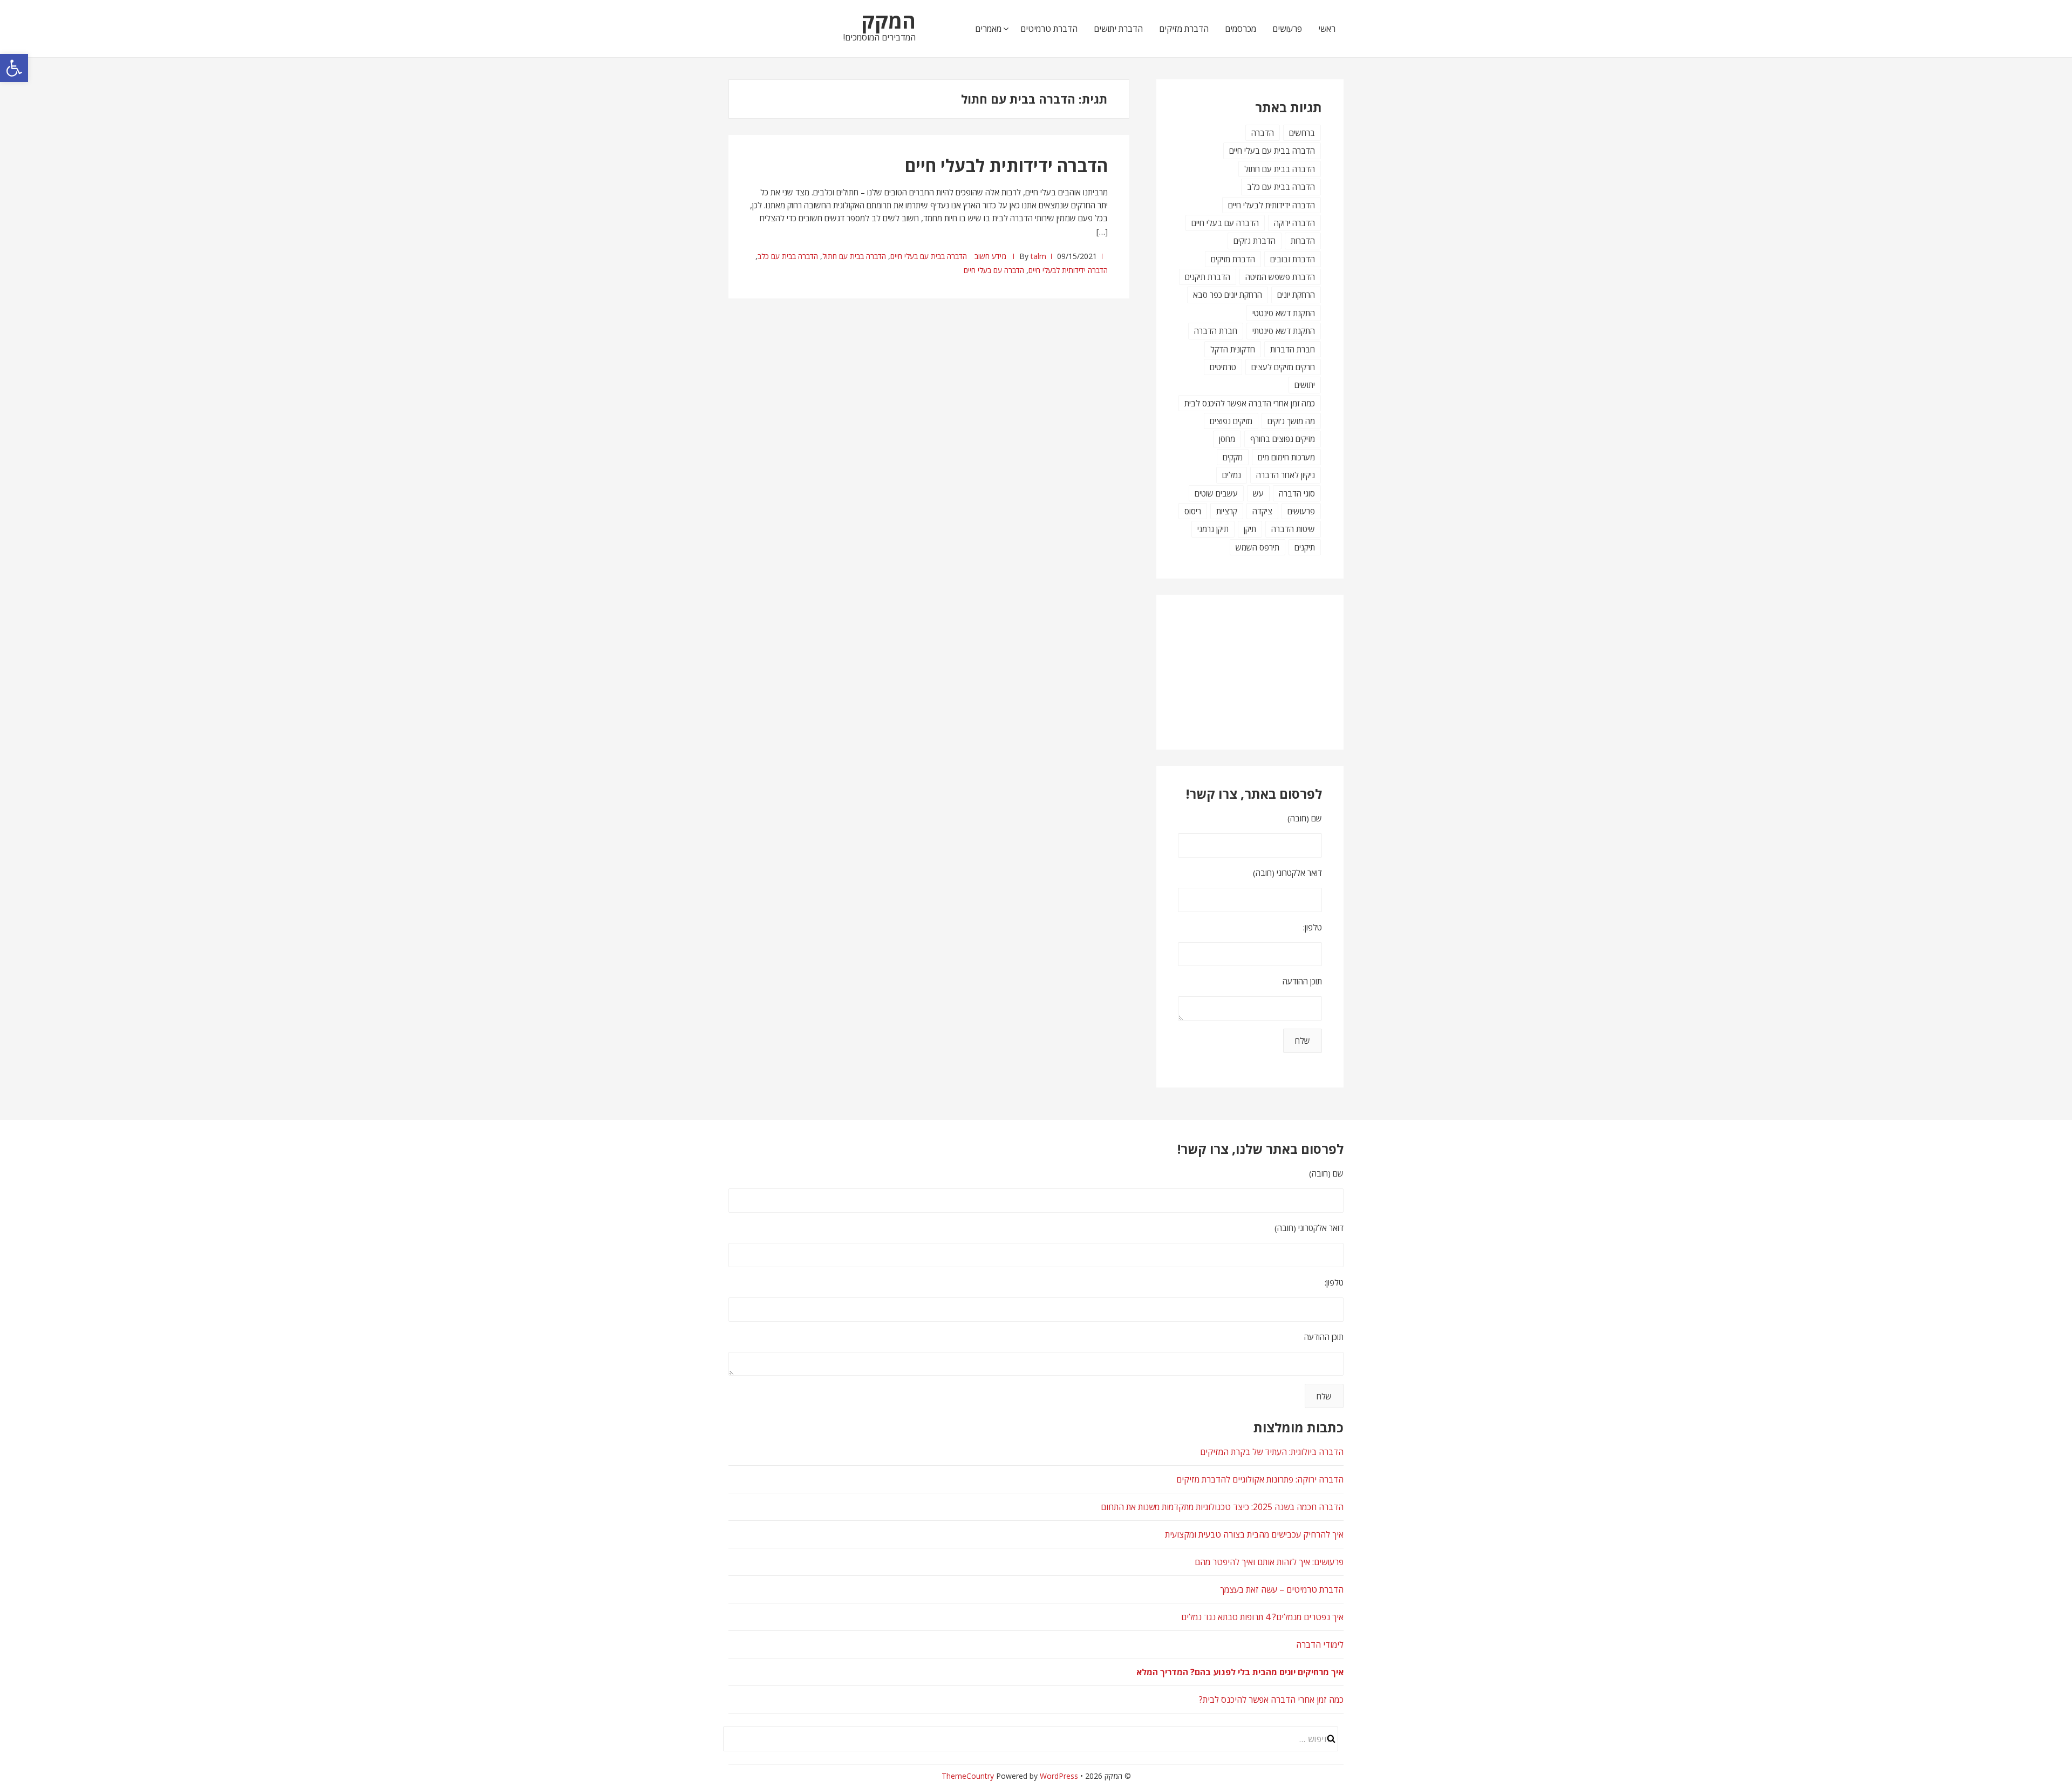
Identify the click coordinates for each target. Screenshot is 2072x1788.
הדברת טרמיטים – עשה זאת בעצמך (1282, 1589)
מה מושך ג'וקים (1291, 421)
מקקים (1233, 457)
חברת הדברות (1293, 349)
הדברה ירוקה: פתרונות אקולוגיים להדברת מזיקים (1260, 1479)
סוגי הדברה (1297, 493)
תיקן (1250, 529)
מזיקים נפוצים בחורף (1283, 439)
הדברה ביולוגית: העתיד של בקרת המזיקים (1272, 1452)
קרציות (1227, 511)
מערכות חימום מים (1286, 457)
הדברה (1263, 133)
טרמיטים (1223, 367)
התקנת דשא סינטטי (1284, 313)
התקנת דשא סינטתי (1284, 331)
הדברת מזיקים (1184, 29)
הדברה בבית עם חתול (854, 256)
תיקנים (1305, 547)
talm (1038, 256)
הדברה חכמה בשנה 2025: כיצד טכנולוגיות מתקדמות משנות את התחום (1222, 1507)
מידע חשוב (990, 256)
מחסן (1227, 439)
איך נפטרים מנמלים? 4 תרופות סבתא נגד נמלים (1262, 1617)
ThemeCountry (968, 1776)
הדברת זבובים (1293, 259)
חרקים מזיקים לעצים (1283, 367)
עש (1258, 493)
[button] (14, 68)
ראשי (1327, 29)
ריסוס (1193, 511)
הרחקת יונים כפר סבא (1228, 295)
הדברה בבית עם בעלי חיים (929, 256)
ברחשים (1302, 133)
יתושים (1305, 385)
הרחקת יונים (1296, 295)
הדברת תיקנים (1208, 277)
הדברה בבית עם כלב (788, 256)
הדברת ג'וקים (1255, 241)
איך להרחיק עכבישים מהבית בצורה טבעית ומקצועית (1254, 1534)
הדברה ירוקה (1294, 223)
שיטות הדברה (1293, 529)
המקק (888, 21)
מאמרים (988, 29)
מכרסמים (1241, 29)
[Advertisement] (1268, 670)
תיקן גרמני (1213, 529)
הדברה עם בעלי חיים (994, 270)
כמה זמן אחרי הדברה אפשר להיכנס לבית (1250, 403)
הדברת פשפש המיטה (1280, 277)
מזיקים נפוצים (1231, 421)
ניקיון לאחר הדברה (1286, 475)
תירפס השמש (1257, 547)
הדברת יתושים (1118, 29)
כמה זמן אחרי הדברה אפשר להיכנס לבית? (1271, 1699)
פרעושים (1287, 29)
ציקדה (1262, 511)
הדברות (1303, 241)
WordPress (1059, 1776)
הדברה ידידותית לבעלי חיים (1006, 165)
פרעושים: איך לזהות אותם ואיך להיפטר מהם (1269, 1562)
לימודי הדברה (1320, 1644)
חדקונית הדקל (1233, 349)
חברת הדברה (1216, 331)
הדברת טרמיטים (1049, 29)
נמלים (1232, 475)
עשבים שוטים (1216, 493)
